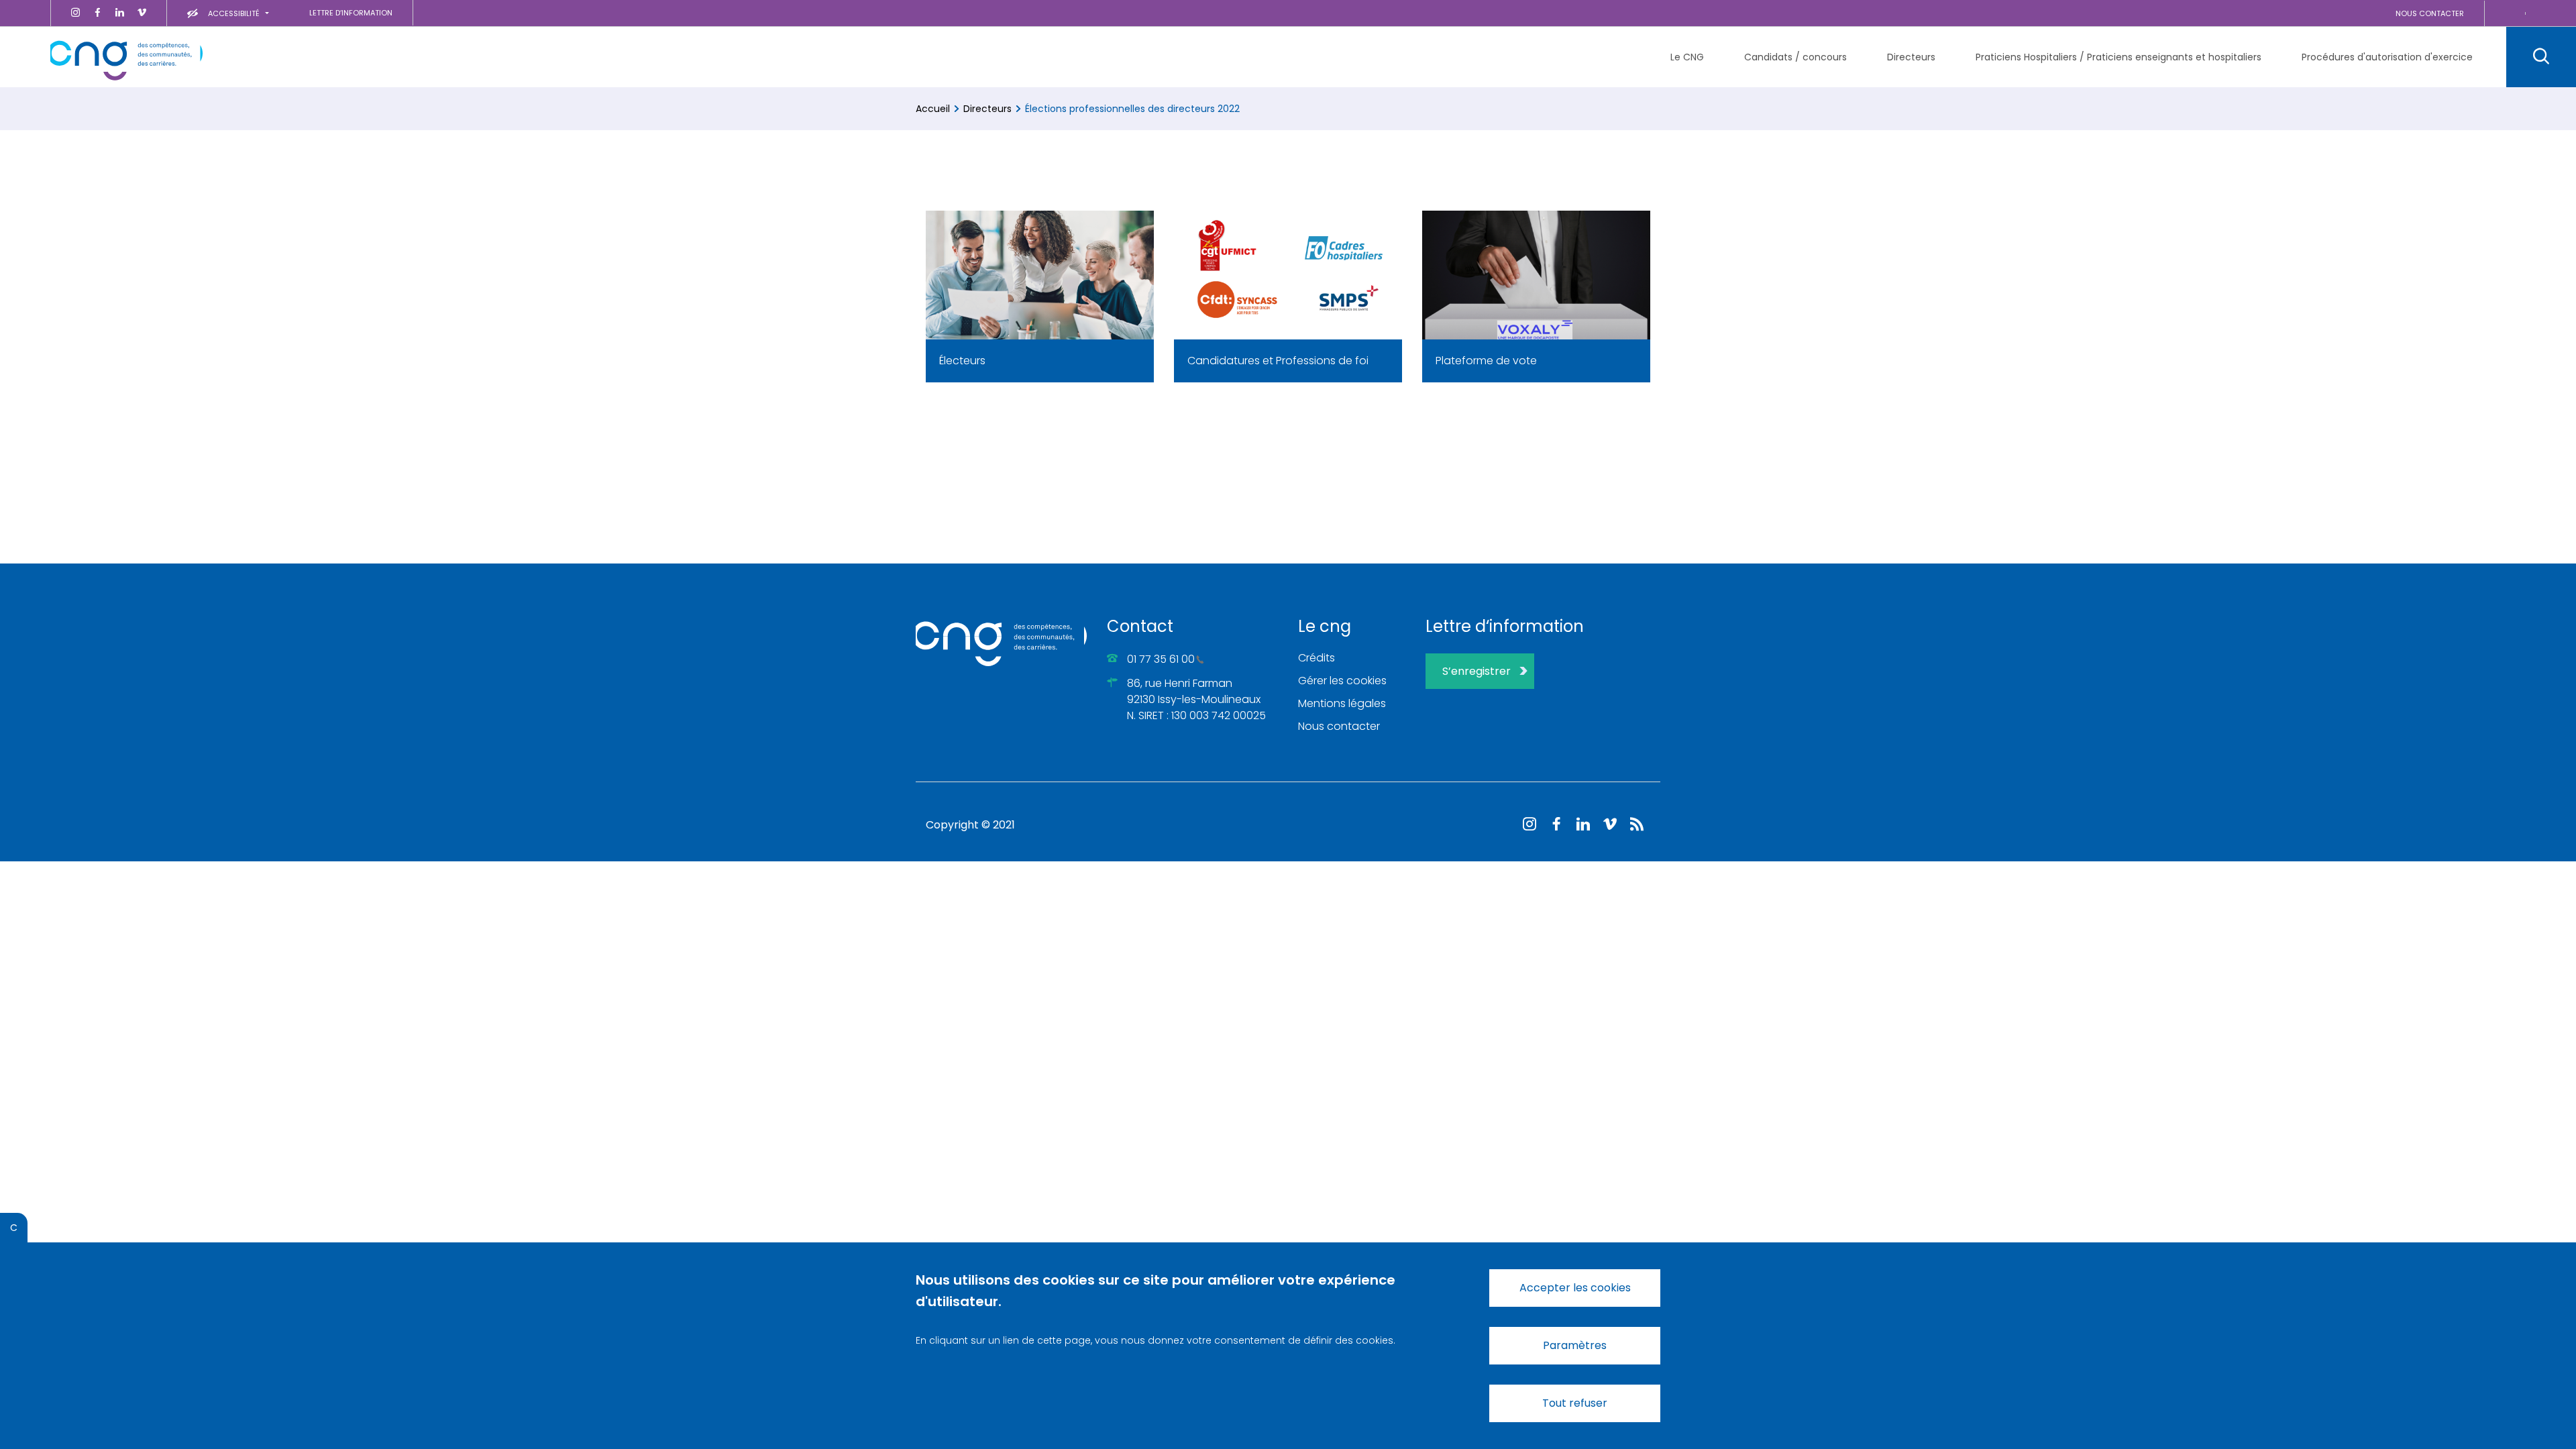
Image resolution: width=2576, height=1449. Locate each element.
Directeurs (987, 109)
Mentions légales (1342, 703)
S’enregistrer (1477, 671)
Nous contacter (1339, 726)
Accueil (933, 109)
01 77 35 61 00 (1161, 659)
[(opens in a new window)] (75, 13)
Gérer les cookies (1342, 681)
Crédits (1317, 658)
